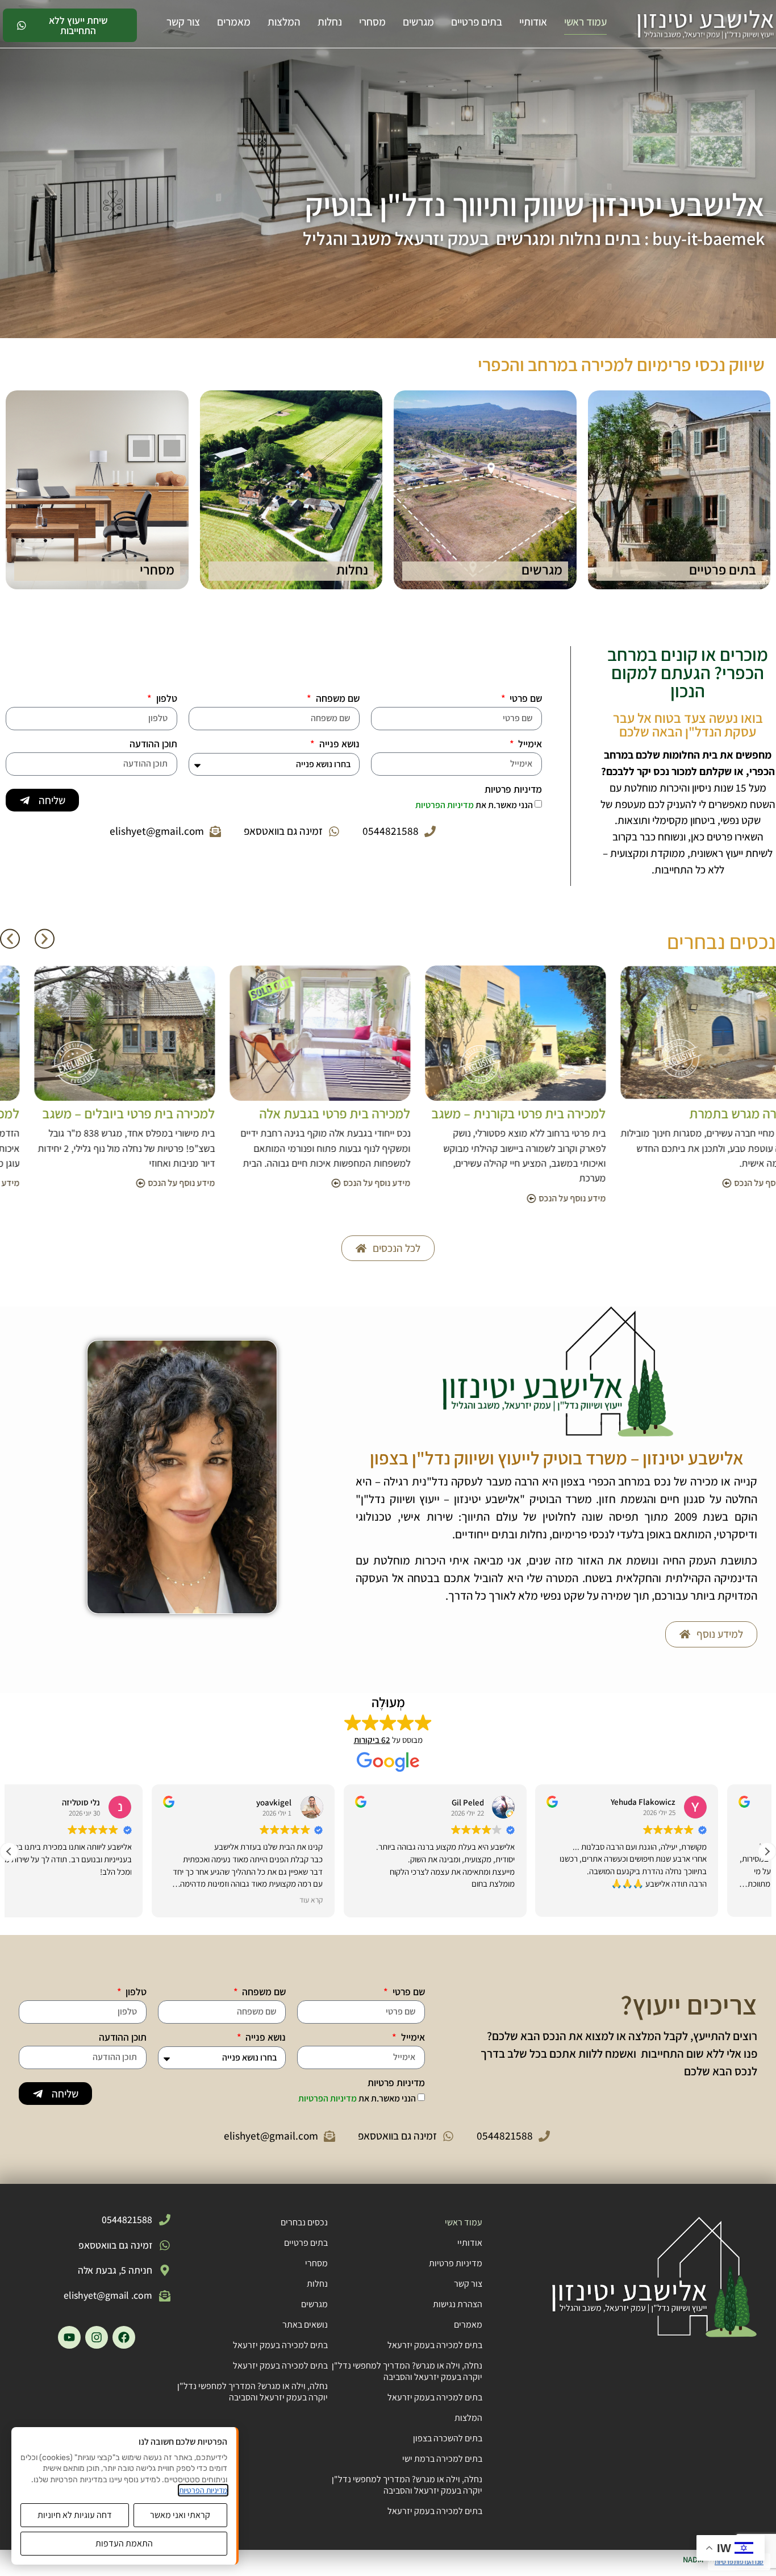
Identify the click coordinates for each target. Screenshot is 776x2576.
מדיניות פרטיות (513, 790)
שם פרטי (525, 699)
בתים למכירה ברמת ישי (442, 2459)
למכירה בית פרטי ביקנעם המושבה (98, 1113)
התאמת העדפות (124, 2543)
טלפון (166, 699)
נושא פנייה (338, 744)
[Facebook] (124, 2337)
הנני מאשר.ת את (474, 805)
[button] (10, 939)
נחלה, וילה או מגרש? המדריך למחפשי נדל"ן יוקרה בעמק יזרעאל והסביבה (407, 2371)
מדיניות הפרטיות (445, 805)
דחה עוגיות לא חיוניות (75, 2515)
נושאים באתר (305, 2325)
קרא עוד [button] (360, 1900)
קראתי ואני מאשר (180, 2515)
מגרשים (418, 22)
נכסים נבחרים (304, 2222)
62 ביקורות (372, 1740)
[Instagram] (97, 2337)
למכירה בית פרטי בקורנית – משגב (684, 1113)
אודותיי (533, 22)
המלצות (284, 22)
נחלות (330, 22)
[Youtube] (69, 2337)
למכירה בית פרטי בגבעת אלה (500, 1113)
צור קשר (183, 22)
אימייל (529, 744)
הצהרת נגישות (458, 2304)
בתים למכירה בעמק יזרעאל (435, 2345)
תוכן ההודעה (153, 744)
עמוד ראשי (585, 22)
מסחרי (372, 22)
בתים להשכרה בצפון (448, 2438)
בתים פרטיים (477, 22)
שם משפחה (337, 699)
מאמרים (234, 22)
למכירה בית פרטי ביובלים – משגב (294, 1113)
